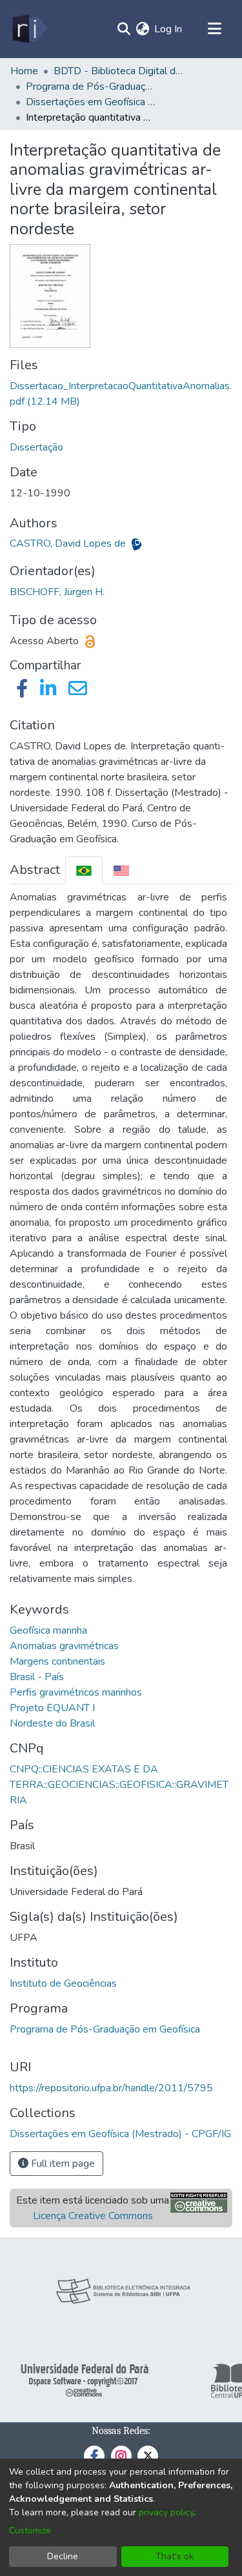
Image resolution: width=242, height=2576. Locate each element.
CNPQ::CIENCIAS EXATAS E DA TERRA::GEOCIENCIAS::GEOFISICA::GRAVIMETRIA (119, 1785)
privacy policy (166, 2512)
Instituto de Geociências (63, 1983)
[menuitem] (142, 29)
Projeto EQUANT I (52, 1708)
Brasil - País (37, 1677)
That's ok (175, 2556)
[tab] (84, 870)
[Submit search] (124, 29)
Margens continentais (57, 1661)
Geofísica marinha (48, 1630)
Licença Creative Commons (93, 2216)
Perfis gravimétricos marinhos (76, 1692)
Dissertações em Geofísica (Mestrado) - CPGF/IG (90, 102)
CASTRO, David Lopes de (69, 543)
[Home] (29, 29)
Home (24, 71)
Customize (30, 2530)
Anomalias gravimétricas (64, 1646)
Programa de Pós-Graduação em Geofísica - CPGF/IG (90, 86)
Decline (63, 2556)
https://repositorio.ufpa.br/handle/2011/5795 (111, 2088)
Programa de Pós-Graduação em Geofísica (105, 2029)
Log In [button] (169, 29)
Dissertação (36, 447)
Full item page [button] (62, 2164)
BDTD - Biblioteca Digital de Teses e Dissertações (118, 71)
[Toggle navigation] (214, 29)
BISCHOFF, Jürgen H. (57, 592)
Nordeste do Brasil (52, 1723)
